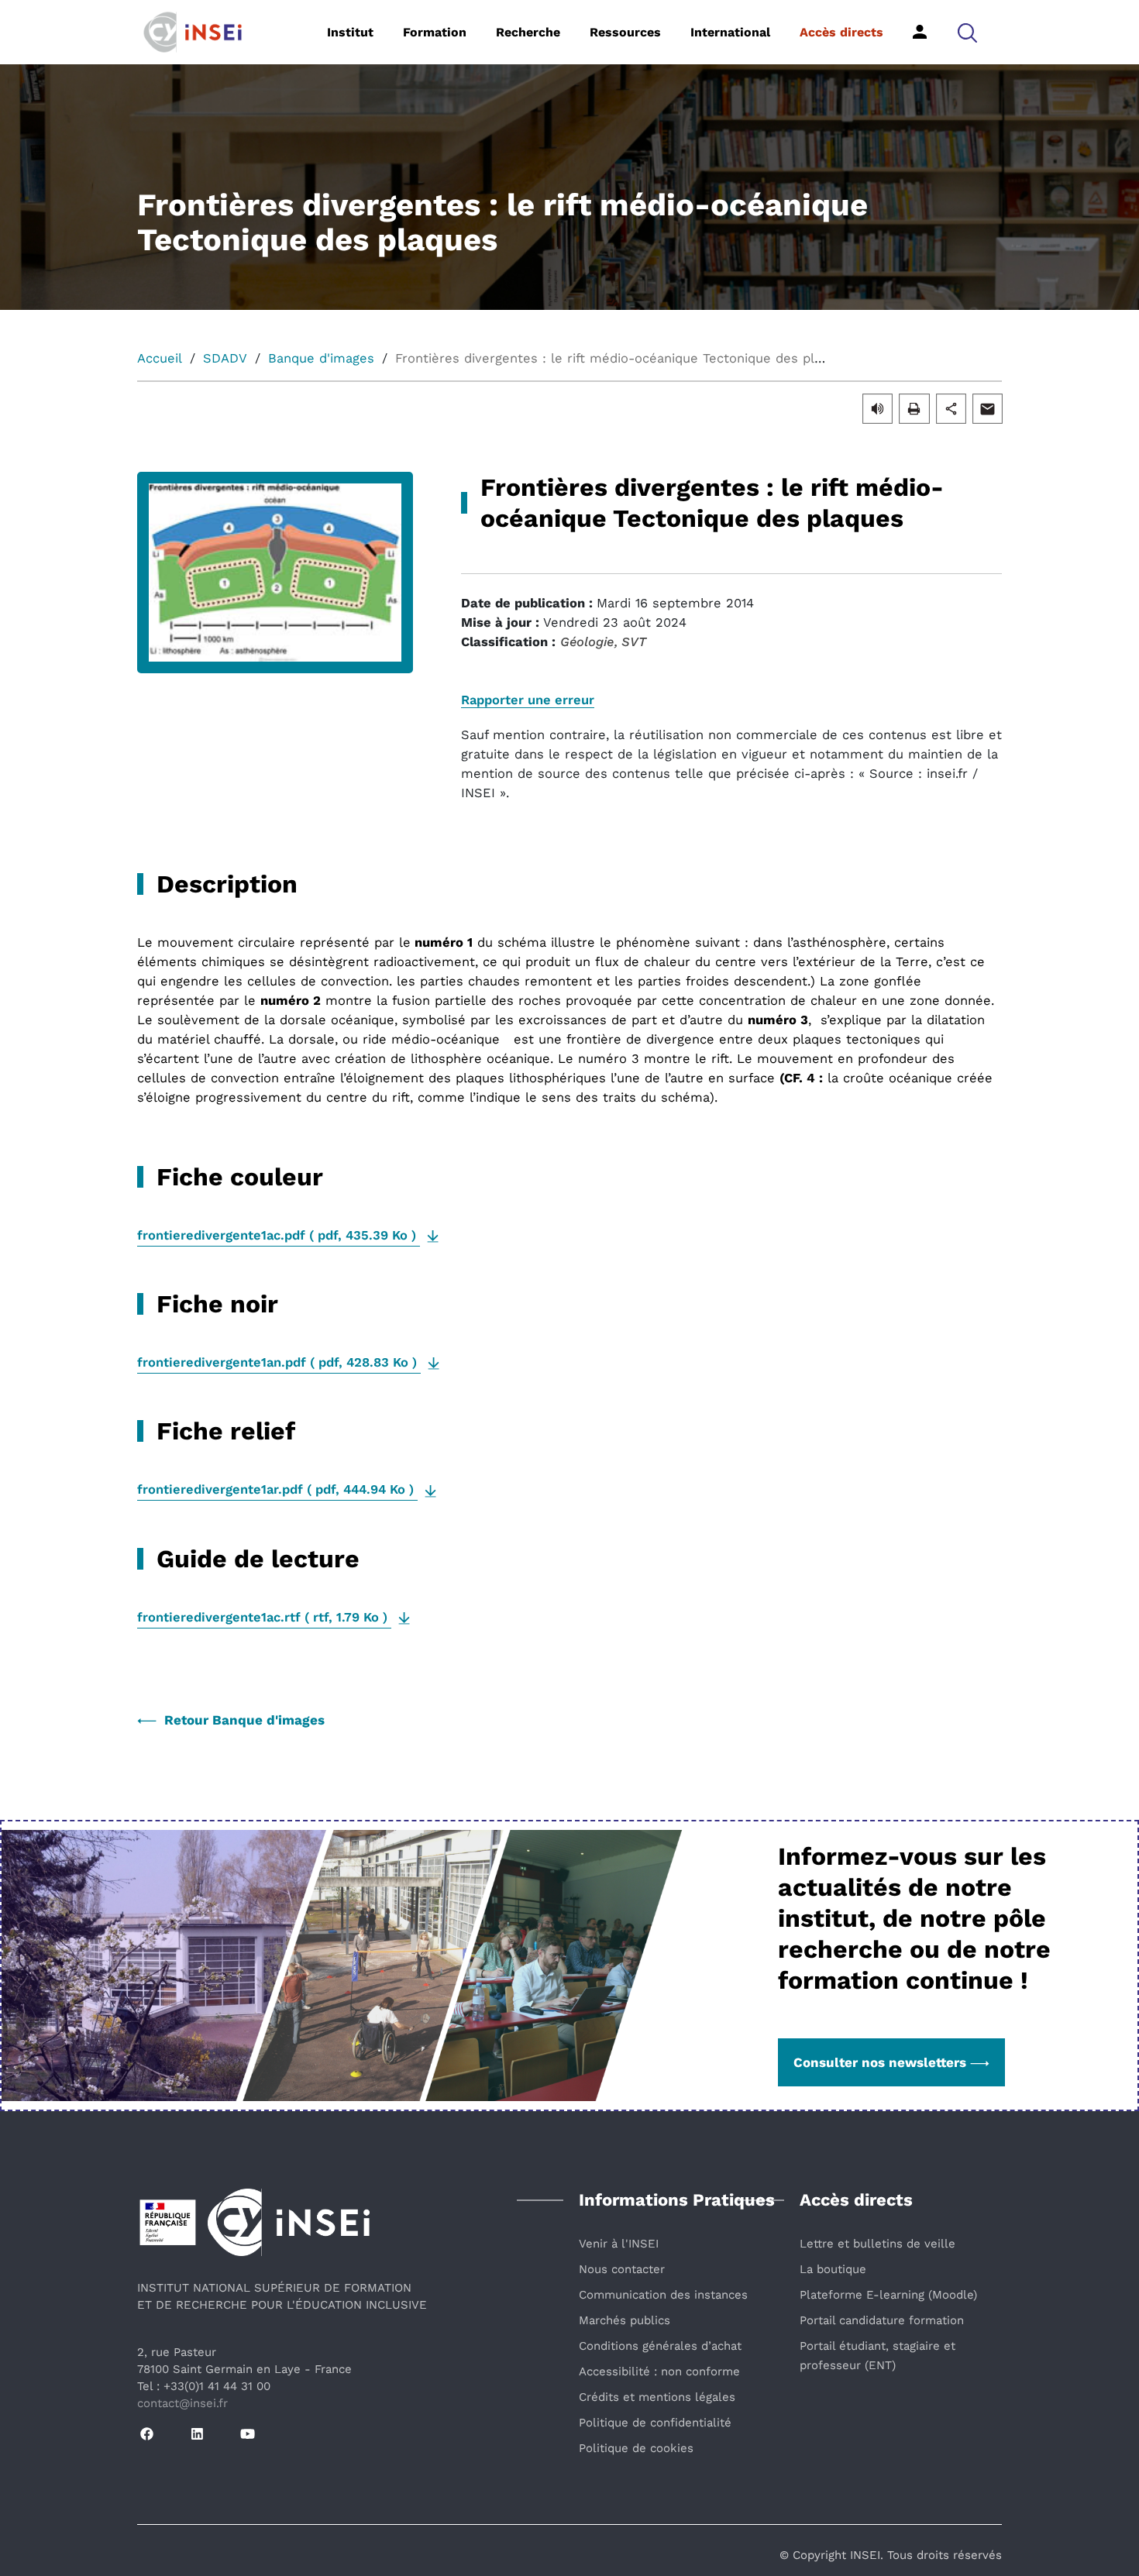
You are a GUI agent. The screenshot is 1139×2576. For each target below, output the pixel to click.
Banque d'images (321, 358)
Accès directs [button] (841, 32)
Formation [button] (435, 32)
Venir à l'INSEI (619, 2244)
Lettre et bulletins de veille (877, 2244)
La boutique (833, 2269)
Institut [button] (350, 32)
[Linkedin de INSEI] (197, 2435)
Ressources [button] (625, 32)
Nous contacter (622, 2269)
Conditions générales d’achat (660, 2346)
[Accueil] (217, 31)
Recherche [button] (528, 32)
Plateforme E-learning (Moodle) (888, 2295)
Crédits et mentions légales (657, 2397)
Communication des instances (663, 2295)
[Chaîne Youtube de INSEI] (248, 2435)
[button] (967, 32)
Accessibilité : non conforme (659, 2371)
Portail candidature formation (882, 2320)
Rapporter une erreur (528, 700)
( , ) (279, 1235)
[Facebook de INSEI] (147, 2435)
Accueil (160, 358)
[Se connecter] (920, 32)
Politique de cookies (636, 2448)
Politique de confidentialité (655, 2423)
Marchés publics (625, 2320)
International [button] (730, 32)
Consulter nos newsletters (880, 2062)
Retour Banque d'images (244, 1720)
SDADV (225, 358)
